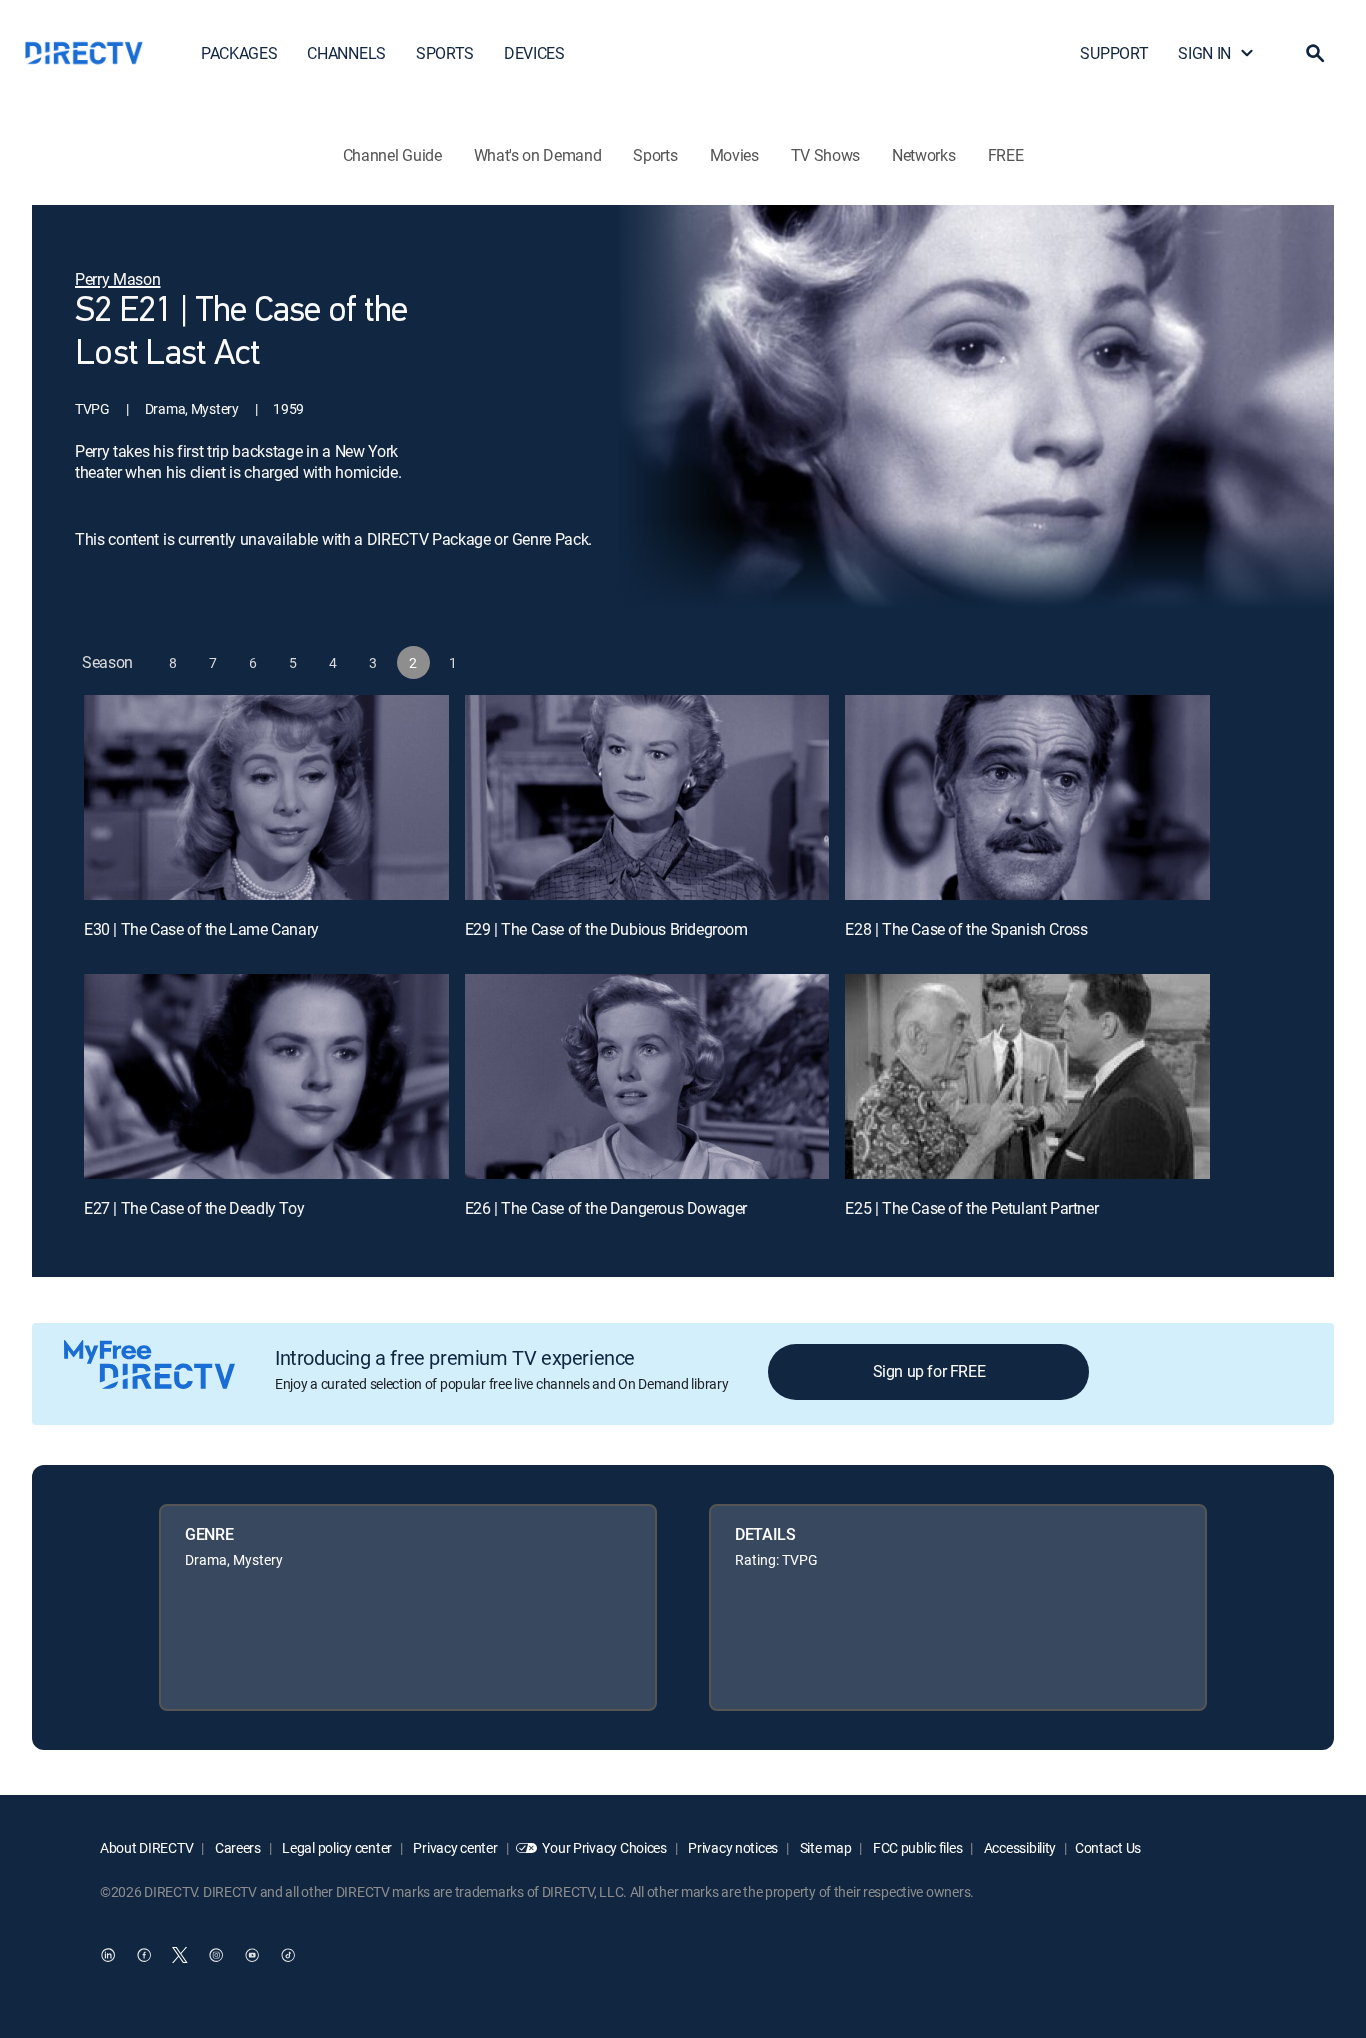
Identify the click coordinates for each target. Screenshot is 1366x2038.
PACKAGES (239, 53)
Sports (655, 155)
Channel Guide (392, 155)
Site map (824, 1847)
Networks (923, 155)
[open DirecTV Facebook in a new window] (144, 1955)
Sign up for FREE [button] (929, 1371)
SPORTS (445, 53)
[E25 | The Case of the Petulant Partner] (1027, 1076)
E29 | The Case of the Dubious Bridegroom (606, 929)
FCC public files (916, 1847)
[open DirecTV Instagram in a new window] (216, 1955)
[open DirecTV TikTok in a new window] (288, 1955)
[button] (1315, 53)
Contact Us (1108, 1847)
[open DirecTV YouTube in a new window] (252, 1955)
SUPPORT (1114, 53)
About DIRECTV (146, 1847)
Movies (734, 155)
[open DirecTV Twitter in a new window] (180, 1955)
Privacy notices (732, 1847)
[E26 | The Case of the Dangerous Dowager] (647, 1076)
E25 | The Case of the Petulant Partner (971, 1208)
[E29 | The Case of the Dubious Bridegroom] (647, 797)
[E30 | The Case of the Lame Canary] (266, 797)
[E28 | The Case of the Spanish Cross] (1027, 797)
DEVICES (534, 53)
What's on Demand (538, 155)
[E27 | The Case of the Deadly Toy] (266, 1076)
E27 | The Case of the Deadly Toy (194, 1208)
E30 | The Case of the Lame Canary (201, 929)
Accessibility (1018, 1847)
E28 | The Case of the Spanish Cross (966, 929)
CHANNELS (346, 53)
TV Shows (825, 155)
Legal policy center (336, 1847)
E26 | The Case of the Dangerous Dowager (606, 1208)
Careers (236, 1847)
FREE (1006, 155)
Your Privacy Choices (604, 1847)
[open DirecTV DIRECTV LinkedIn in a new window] (108, 1955)
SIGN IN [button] (1204, 53)
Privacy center (454, 1847)
